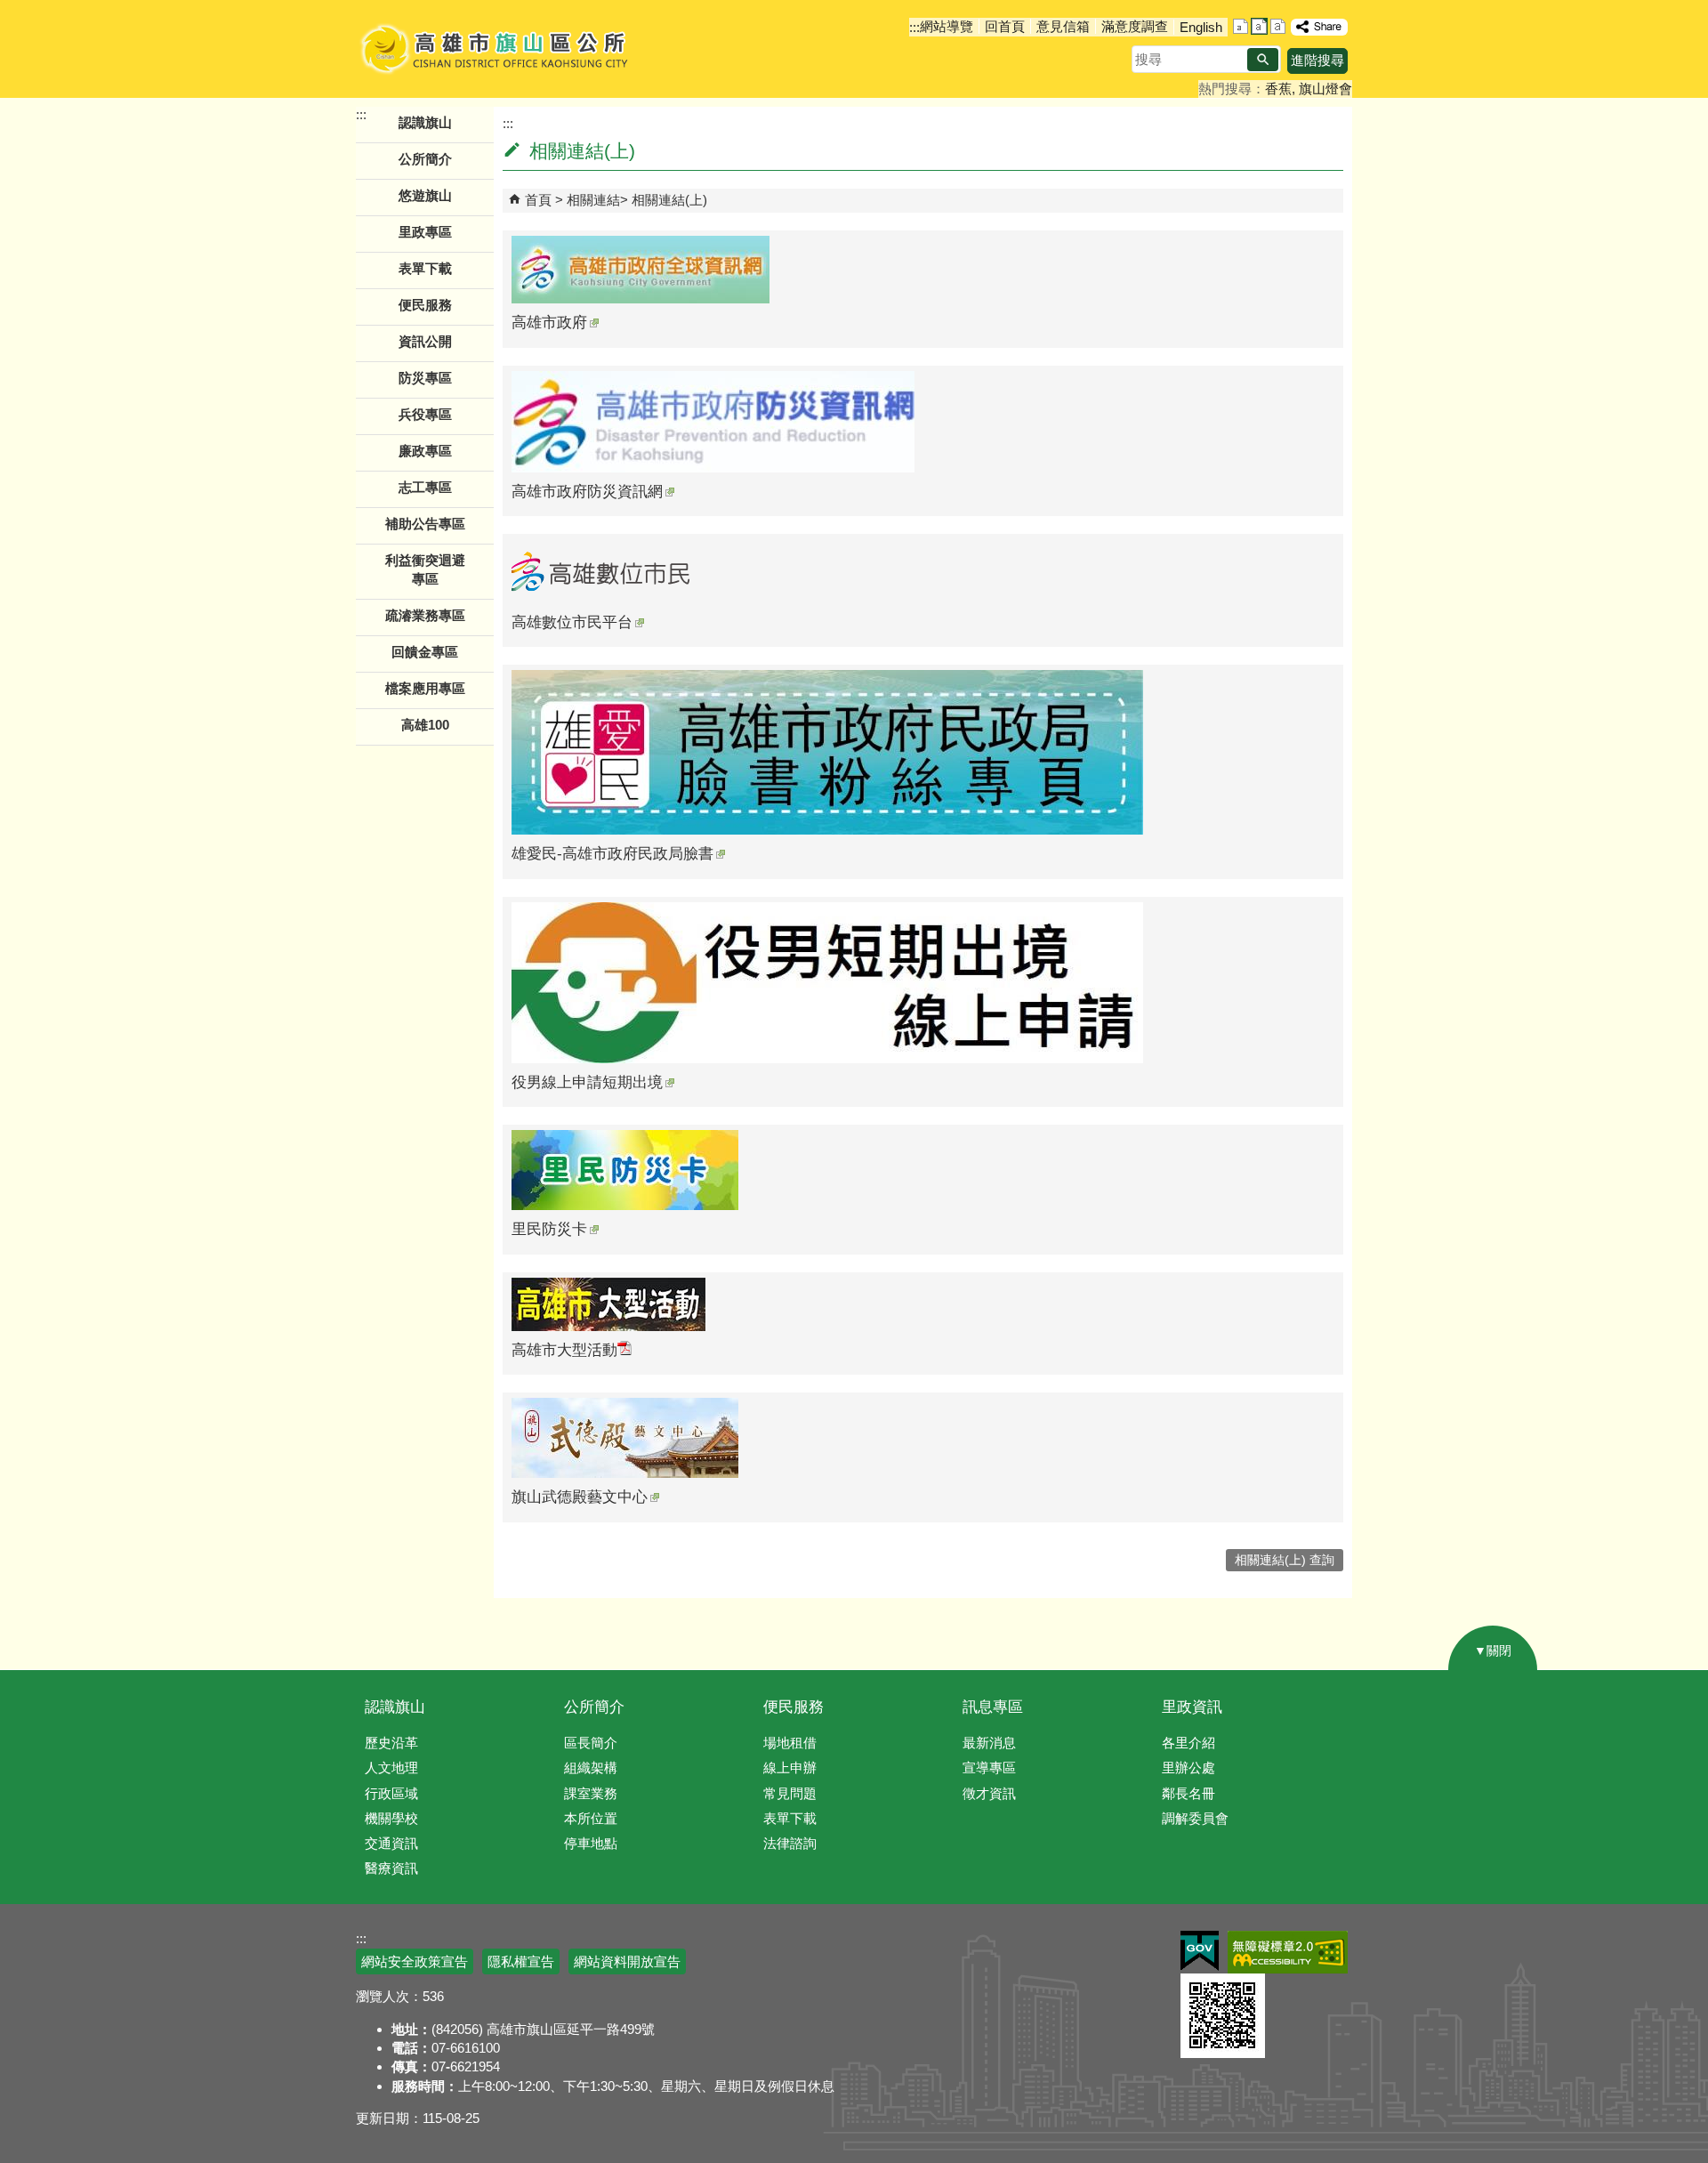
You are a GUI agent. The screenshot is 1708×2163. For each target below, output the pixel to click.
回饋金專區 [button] (425, 652)
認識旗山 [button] (425, 122)
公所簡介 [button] (425, 159)
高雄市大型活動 (564, 1350)
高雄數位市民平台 (572, 622)
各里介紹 (1188, 1743)
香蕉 (1278, 89)
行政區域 (391, 1793)
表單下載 (425, 268)
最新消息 (989, 1743)
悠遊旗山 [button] (425, 195)
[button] (1263, 60)
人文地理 (391, 1768)
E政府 (1200, 1951)
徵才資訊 (989, 1793)
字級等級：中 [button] (1259, 26)
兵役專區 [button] (425, 414)
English (1201, 27)
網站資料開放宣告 (627, 1961)
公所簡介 (594, 1707)
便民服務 (794, 1707)
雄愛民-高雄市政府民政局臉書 (612, 854)
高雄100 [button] (425, 725)
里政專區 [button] (425, 232)
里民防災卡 (549, 1229)
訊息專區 (993, 1707)
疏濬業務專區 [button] (425, 615)
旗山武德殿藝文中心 (580, 1497)
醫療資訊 (391, 1868)
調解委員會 (1195, 1818)
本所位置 (591, 1818)
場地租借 (790, 1743)
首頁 (538, 200)
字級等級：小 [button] (1241, 26)
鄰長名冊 (1188, 1793)
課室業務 (591, 1793)
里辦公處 (1188, 1768)
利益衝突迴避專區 (425, 569)
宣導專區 (989, 1768)
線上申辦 (790, 1768)
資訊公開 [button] (425, 341)
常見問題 (790, 1793)
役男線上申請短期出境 (587, 1082)
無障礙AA (1288, 1952)
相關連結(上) (669, 200)
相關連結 (593, 200)
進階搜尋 (1317, 60)
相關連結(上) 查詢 (1285, 1560)
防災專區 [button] (425, 378)
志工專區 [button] (425, 487)
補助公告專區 (425, 524)
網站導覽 (947, 26)
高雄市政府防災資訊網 (587, 492)
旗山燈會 (1325, 89)
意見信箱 (1063, 26)
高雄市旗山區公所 (496, 49)
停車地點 (591, 1843)
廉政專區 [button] (425, 451)
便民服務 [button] (425, 305)
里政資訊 (1192, 1707)
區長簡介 (591, 1743)
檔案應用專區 (425, 688)
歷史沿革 (391, 1743)
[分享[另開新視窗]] (1319, 27)
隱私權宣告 (521, 1961)
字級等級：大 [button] (1278, 26)
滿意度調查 (1135, 26)
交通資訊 (391, 1843)
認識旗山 (395, 1707)
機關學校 (391, 1818)
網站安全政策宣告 (415, 1961)
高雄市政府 (549, 323)
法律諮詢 (790, 1843)
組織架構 (591, 1768)
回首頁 (1005, 26)
